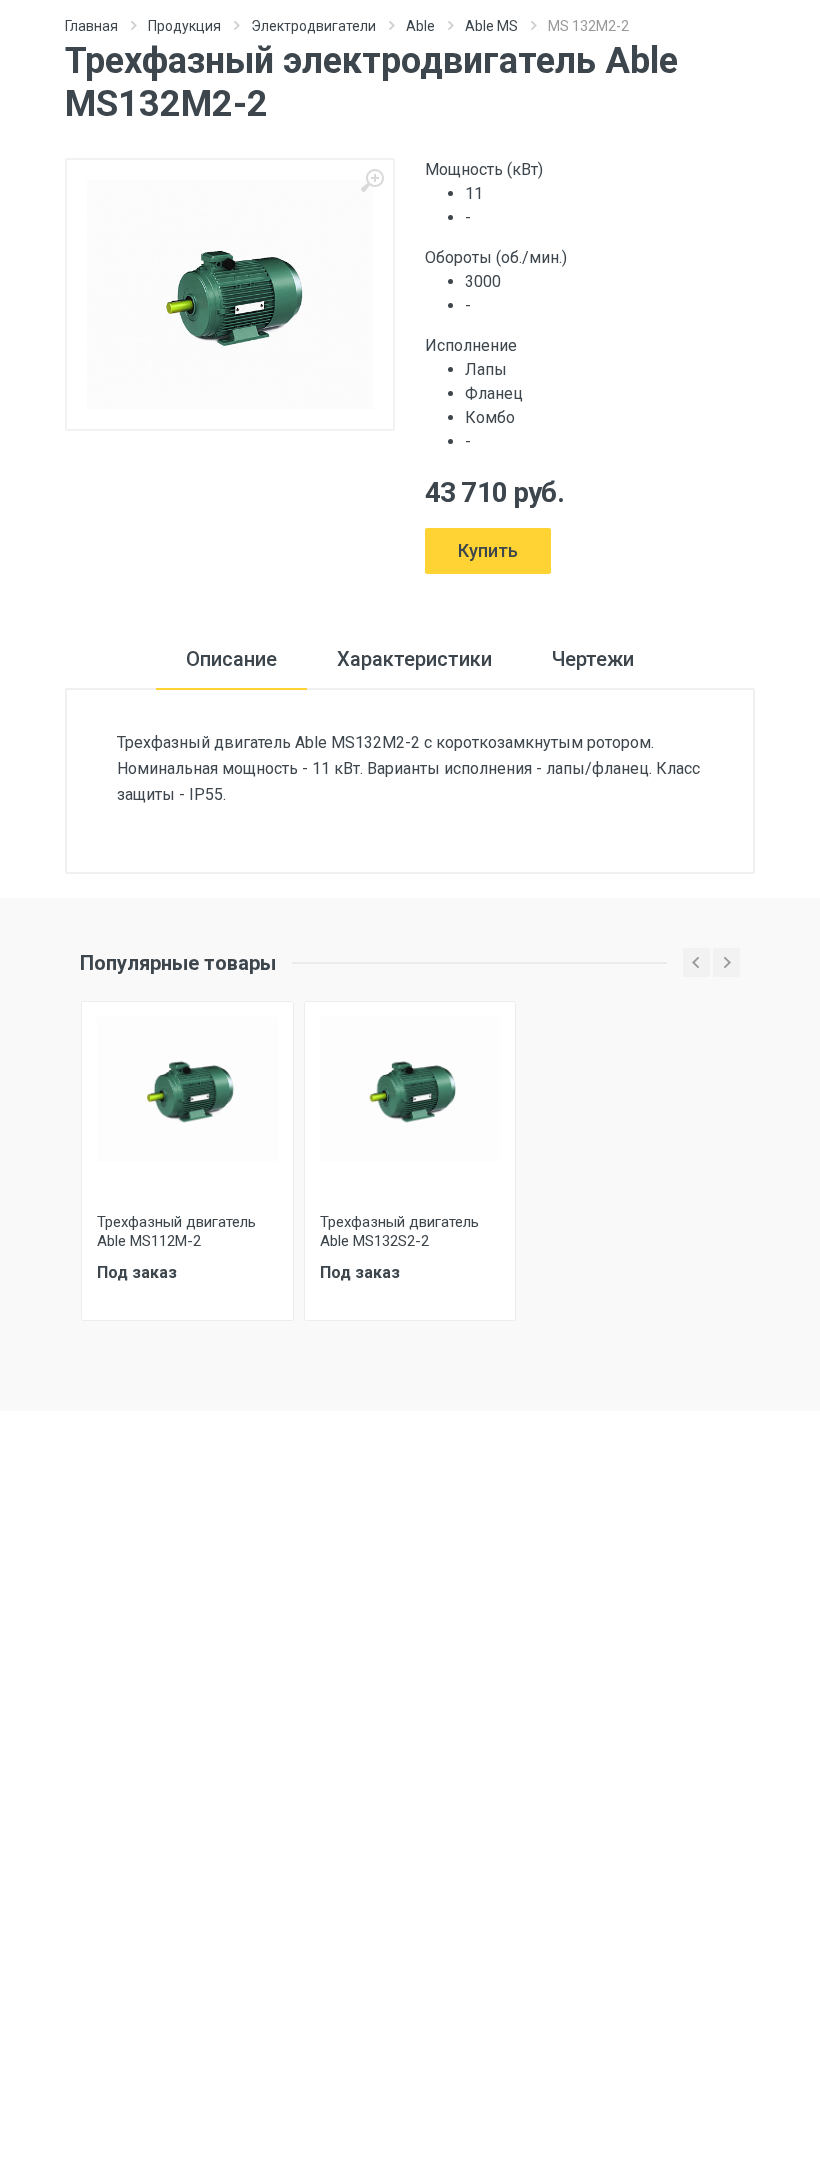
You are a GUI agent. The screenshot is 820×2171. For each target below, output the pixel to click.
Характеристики (414, 659)
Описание (231, 659)
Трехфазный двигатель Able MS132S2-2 (399, 1231)
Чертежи (593, 659)
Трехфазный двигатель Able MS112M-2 (176, 1231)
